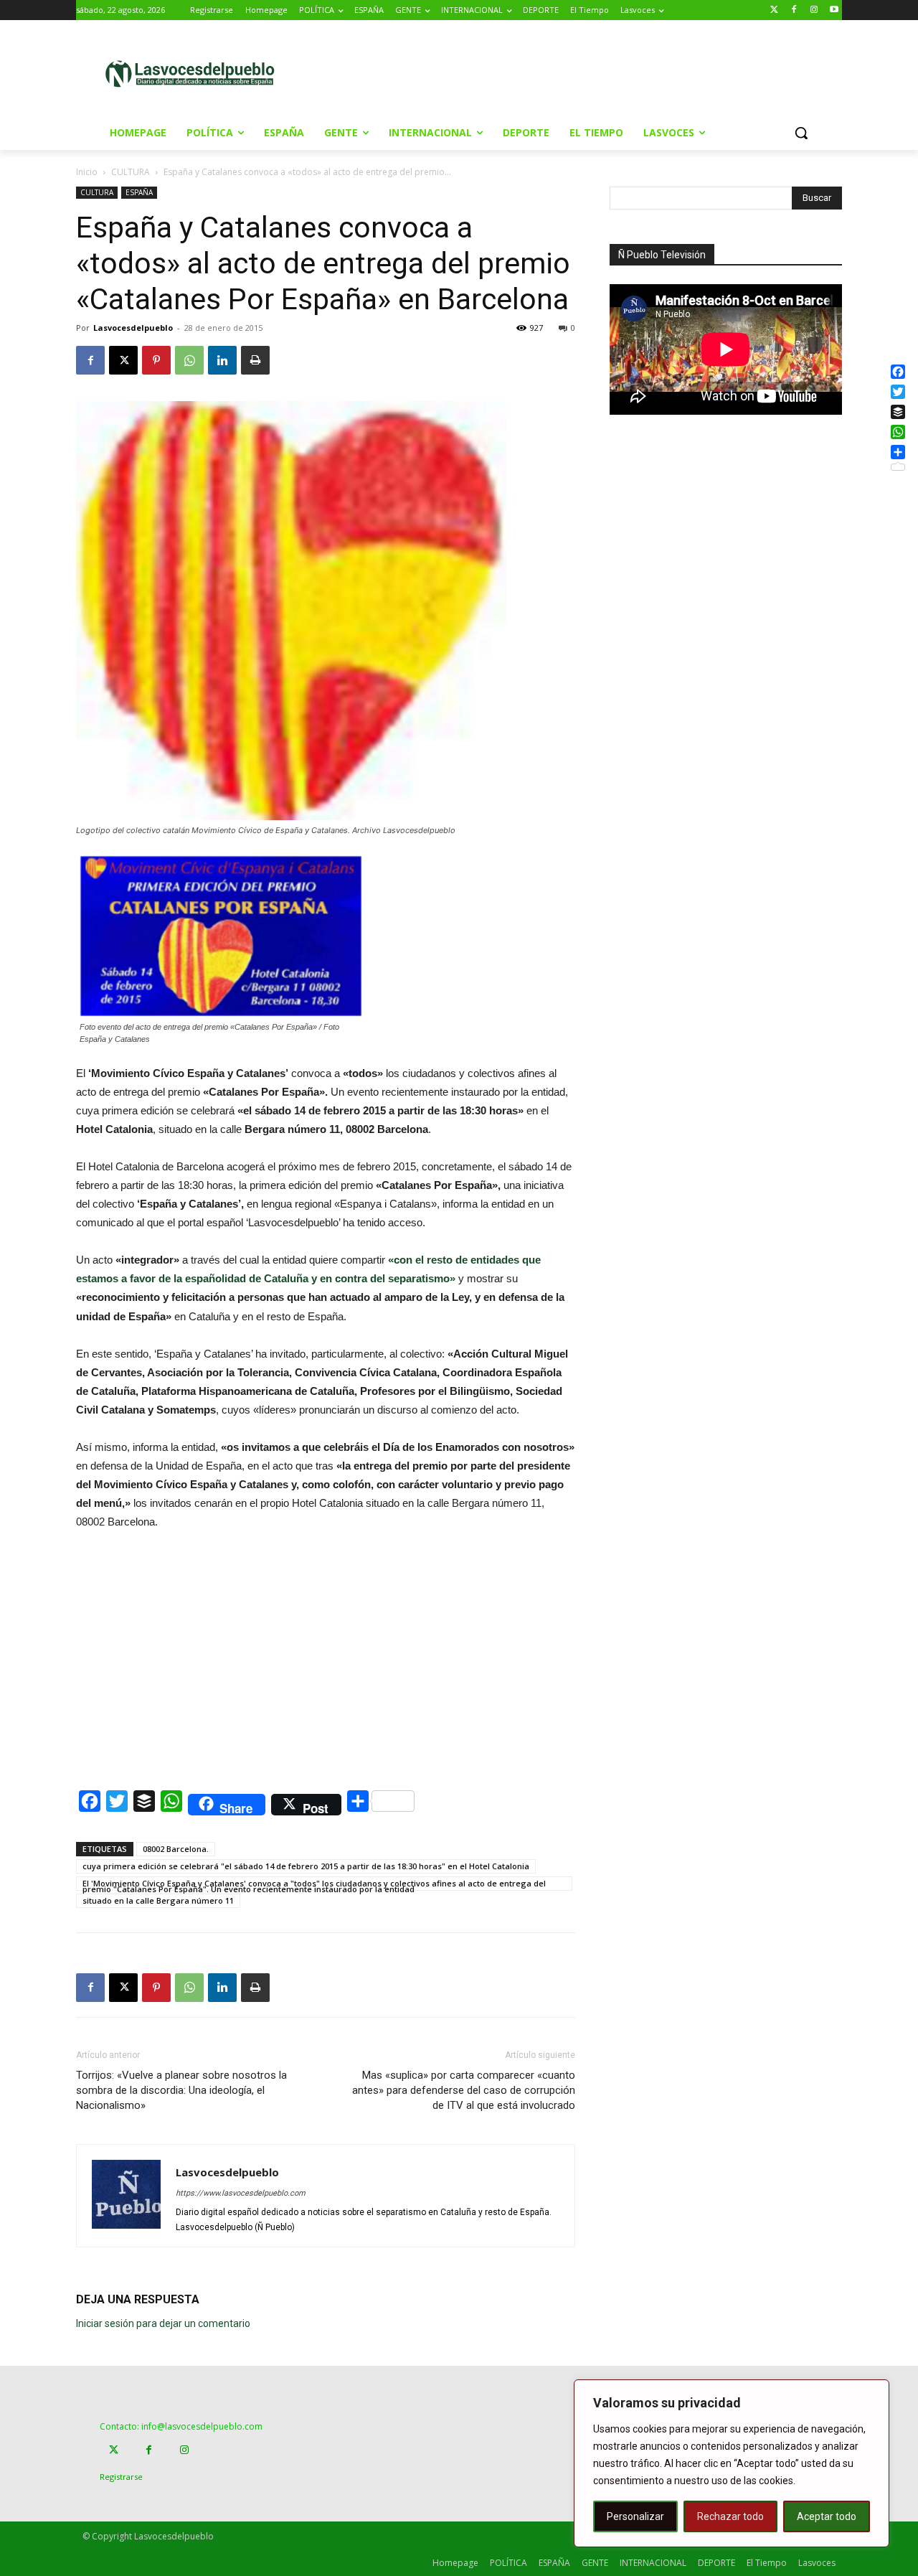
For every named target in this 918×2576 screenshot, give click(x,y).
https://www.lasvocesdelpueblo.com (241, 2193)
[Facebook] (794, 10)
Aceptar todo (827, 2516)
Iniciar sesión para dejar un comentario (163, 2323)
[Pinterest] (156, 360)
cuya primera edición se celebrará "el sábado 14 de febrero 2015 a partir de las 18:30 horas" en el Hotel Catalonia (306, 1866)
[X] (123, 360)
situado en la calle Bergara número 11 (158, 1900)
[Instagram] (814, 10)
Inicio (87, 172)
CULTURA (131, 172)
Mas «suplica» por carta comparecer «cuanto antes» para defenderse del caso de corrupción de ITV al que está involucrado (464, 2090)
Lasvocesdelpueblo (133, 328)
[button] (801, 133)
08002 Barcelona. (176, 1849)
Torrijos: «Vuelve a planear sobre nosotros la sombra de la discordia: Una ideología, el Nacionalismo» (181, 2090)
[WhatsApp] (189, 360)
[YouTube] (834, 10)
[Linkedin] (222, 360)
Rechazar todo (730, 2516)
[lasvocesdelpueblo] (195, 74)
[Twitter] (774, 10)
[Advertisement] (580, 72)
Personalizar (635, 2516)
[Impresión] (255, 360)
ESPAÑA (139, 192)
